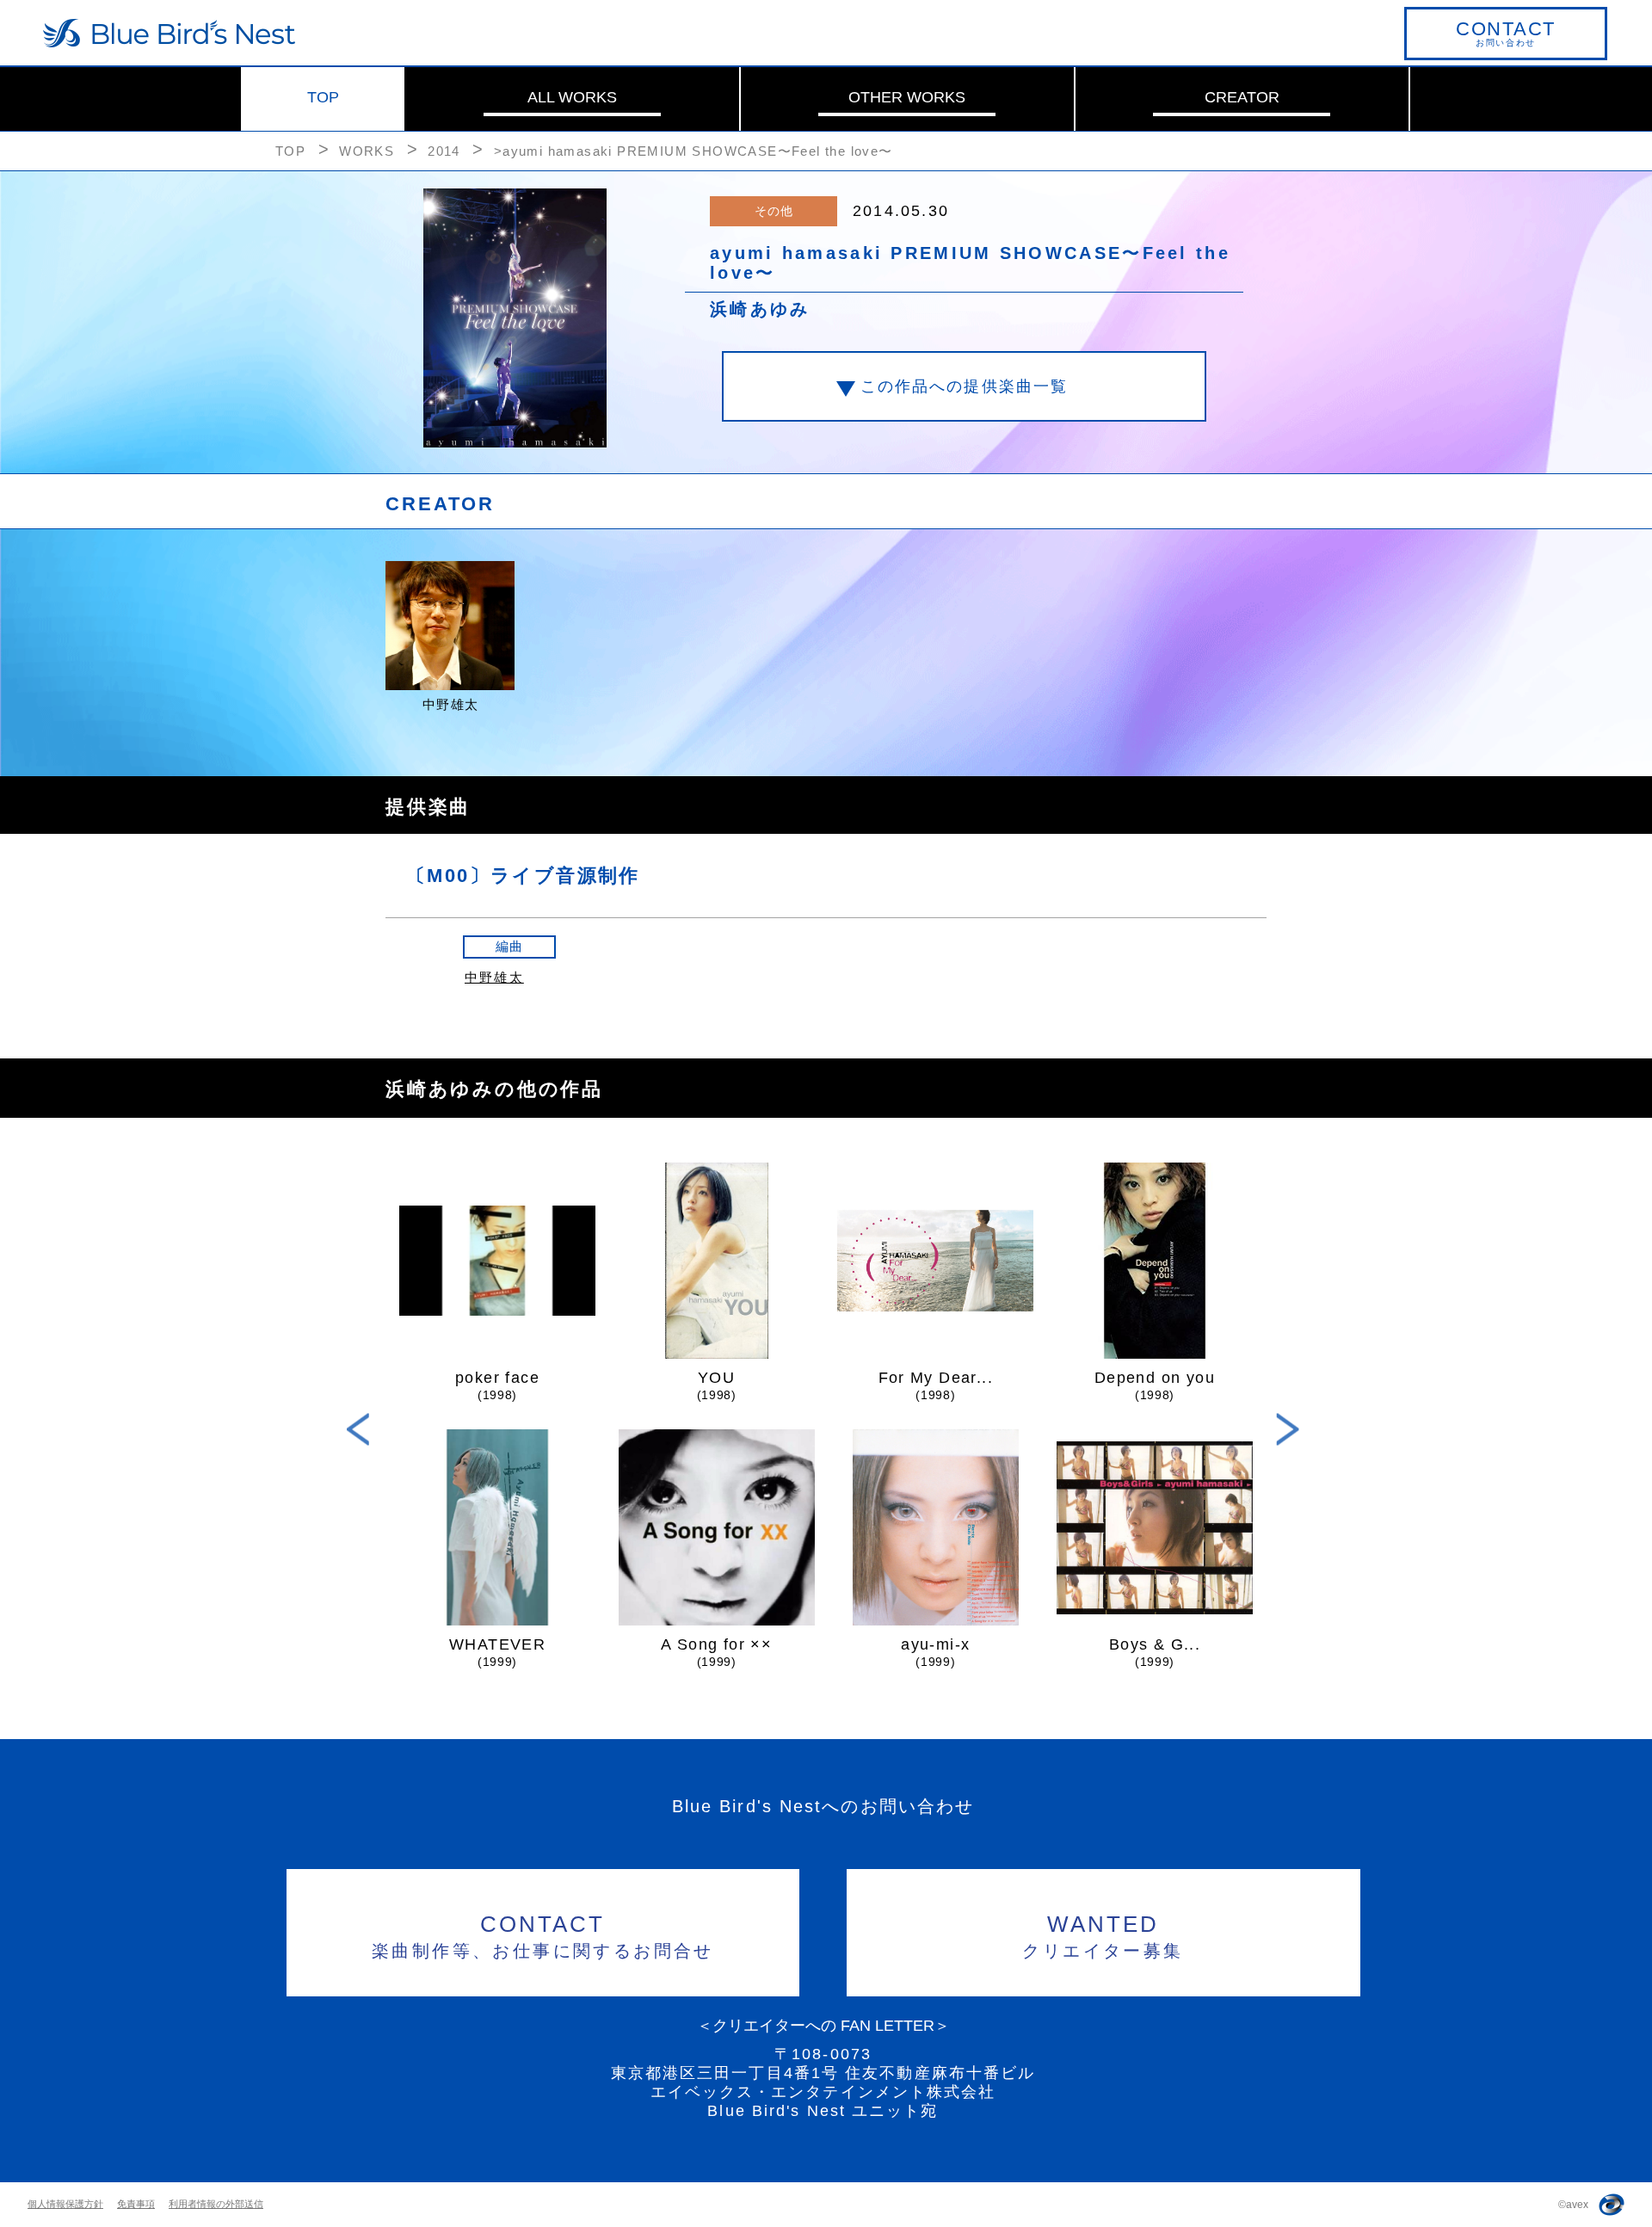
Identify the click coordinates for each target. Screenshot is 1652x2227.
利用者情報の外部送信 (216, 2204)
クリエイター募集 (1103, 1936)
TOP (323, 97)
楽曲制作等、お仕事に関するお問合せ (543, 1936)
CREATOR (1242, 97)
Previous (358, 1430)
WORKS (367, 151)
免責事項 (136, 2204)
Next (1288, 1430)
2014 (444, 151)
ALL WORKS (572, 97)
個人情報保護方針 (65, 2204)
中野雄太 (494, 977)
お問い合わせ (1506, 33)
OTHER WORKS (907, 97)
